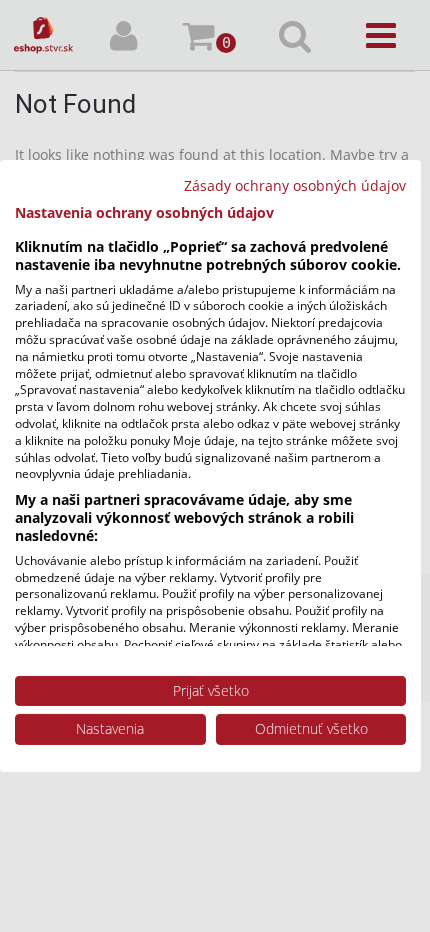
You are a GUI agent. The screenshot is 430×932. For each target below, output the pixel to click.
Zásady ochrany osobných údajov (295, 185)
